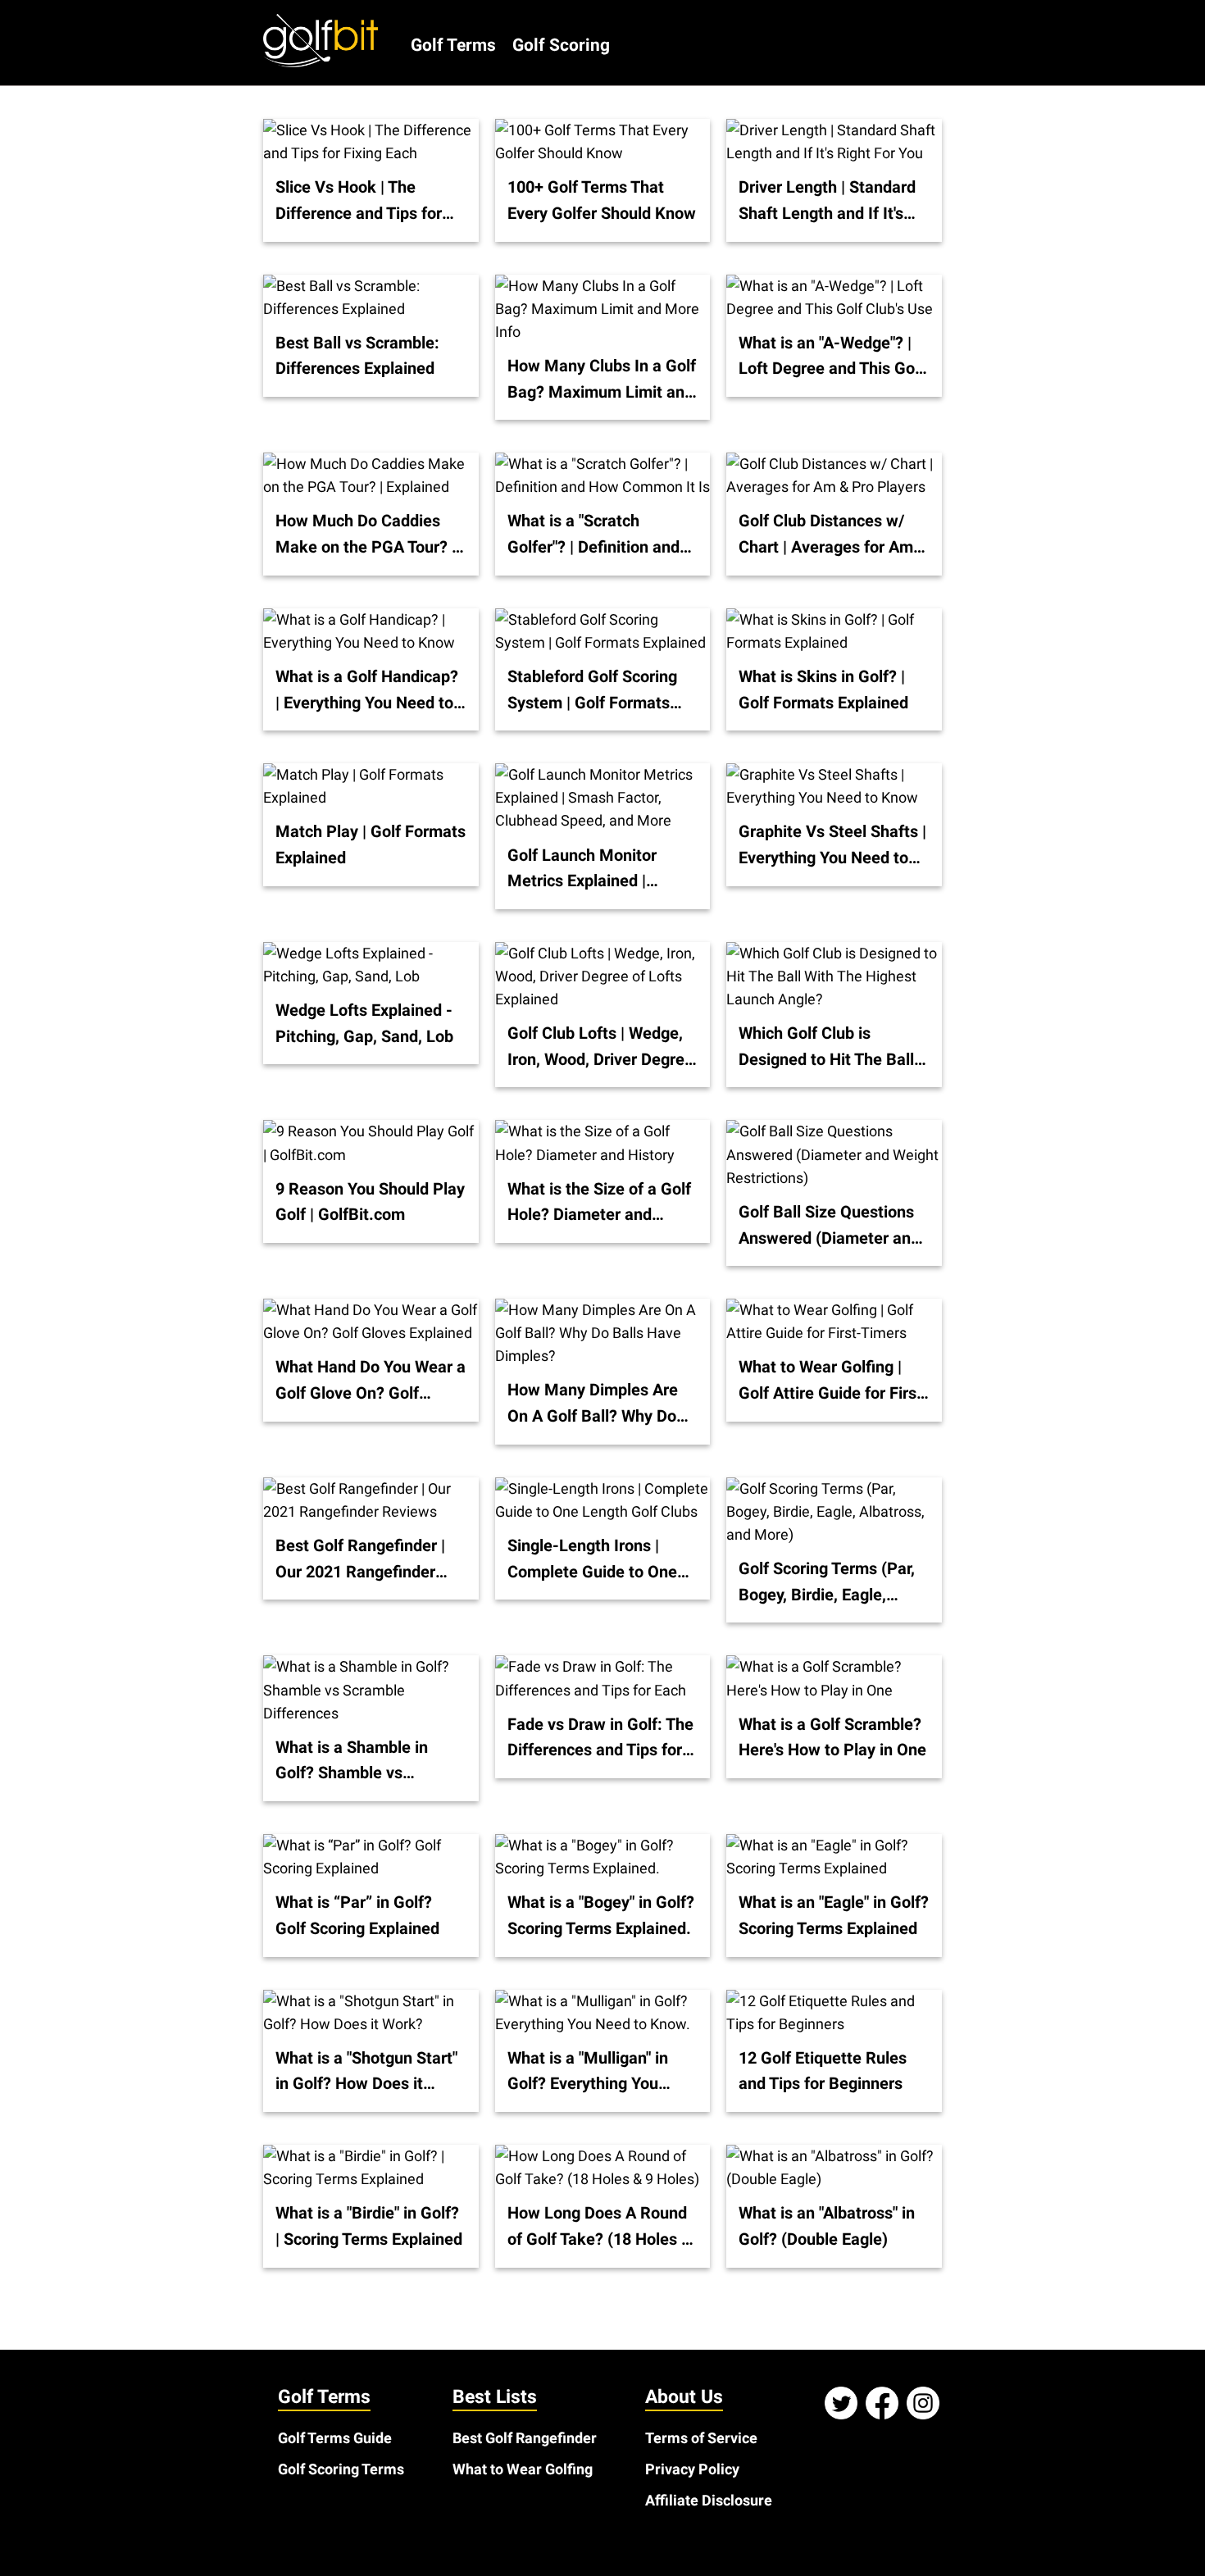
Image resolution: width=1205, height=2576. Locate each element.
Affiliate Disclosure (709, 2501)
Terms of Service (701, 2438)
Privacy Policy (692, 2469)
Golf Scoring (561, 45)
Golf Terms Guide (335, 2438)
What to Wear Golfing (523, 2469)
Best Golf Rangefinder (525, 2438)
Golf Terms (453, 45)
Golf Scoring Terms (341, 2469)
